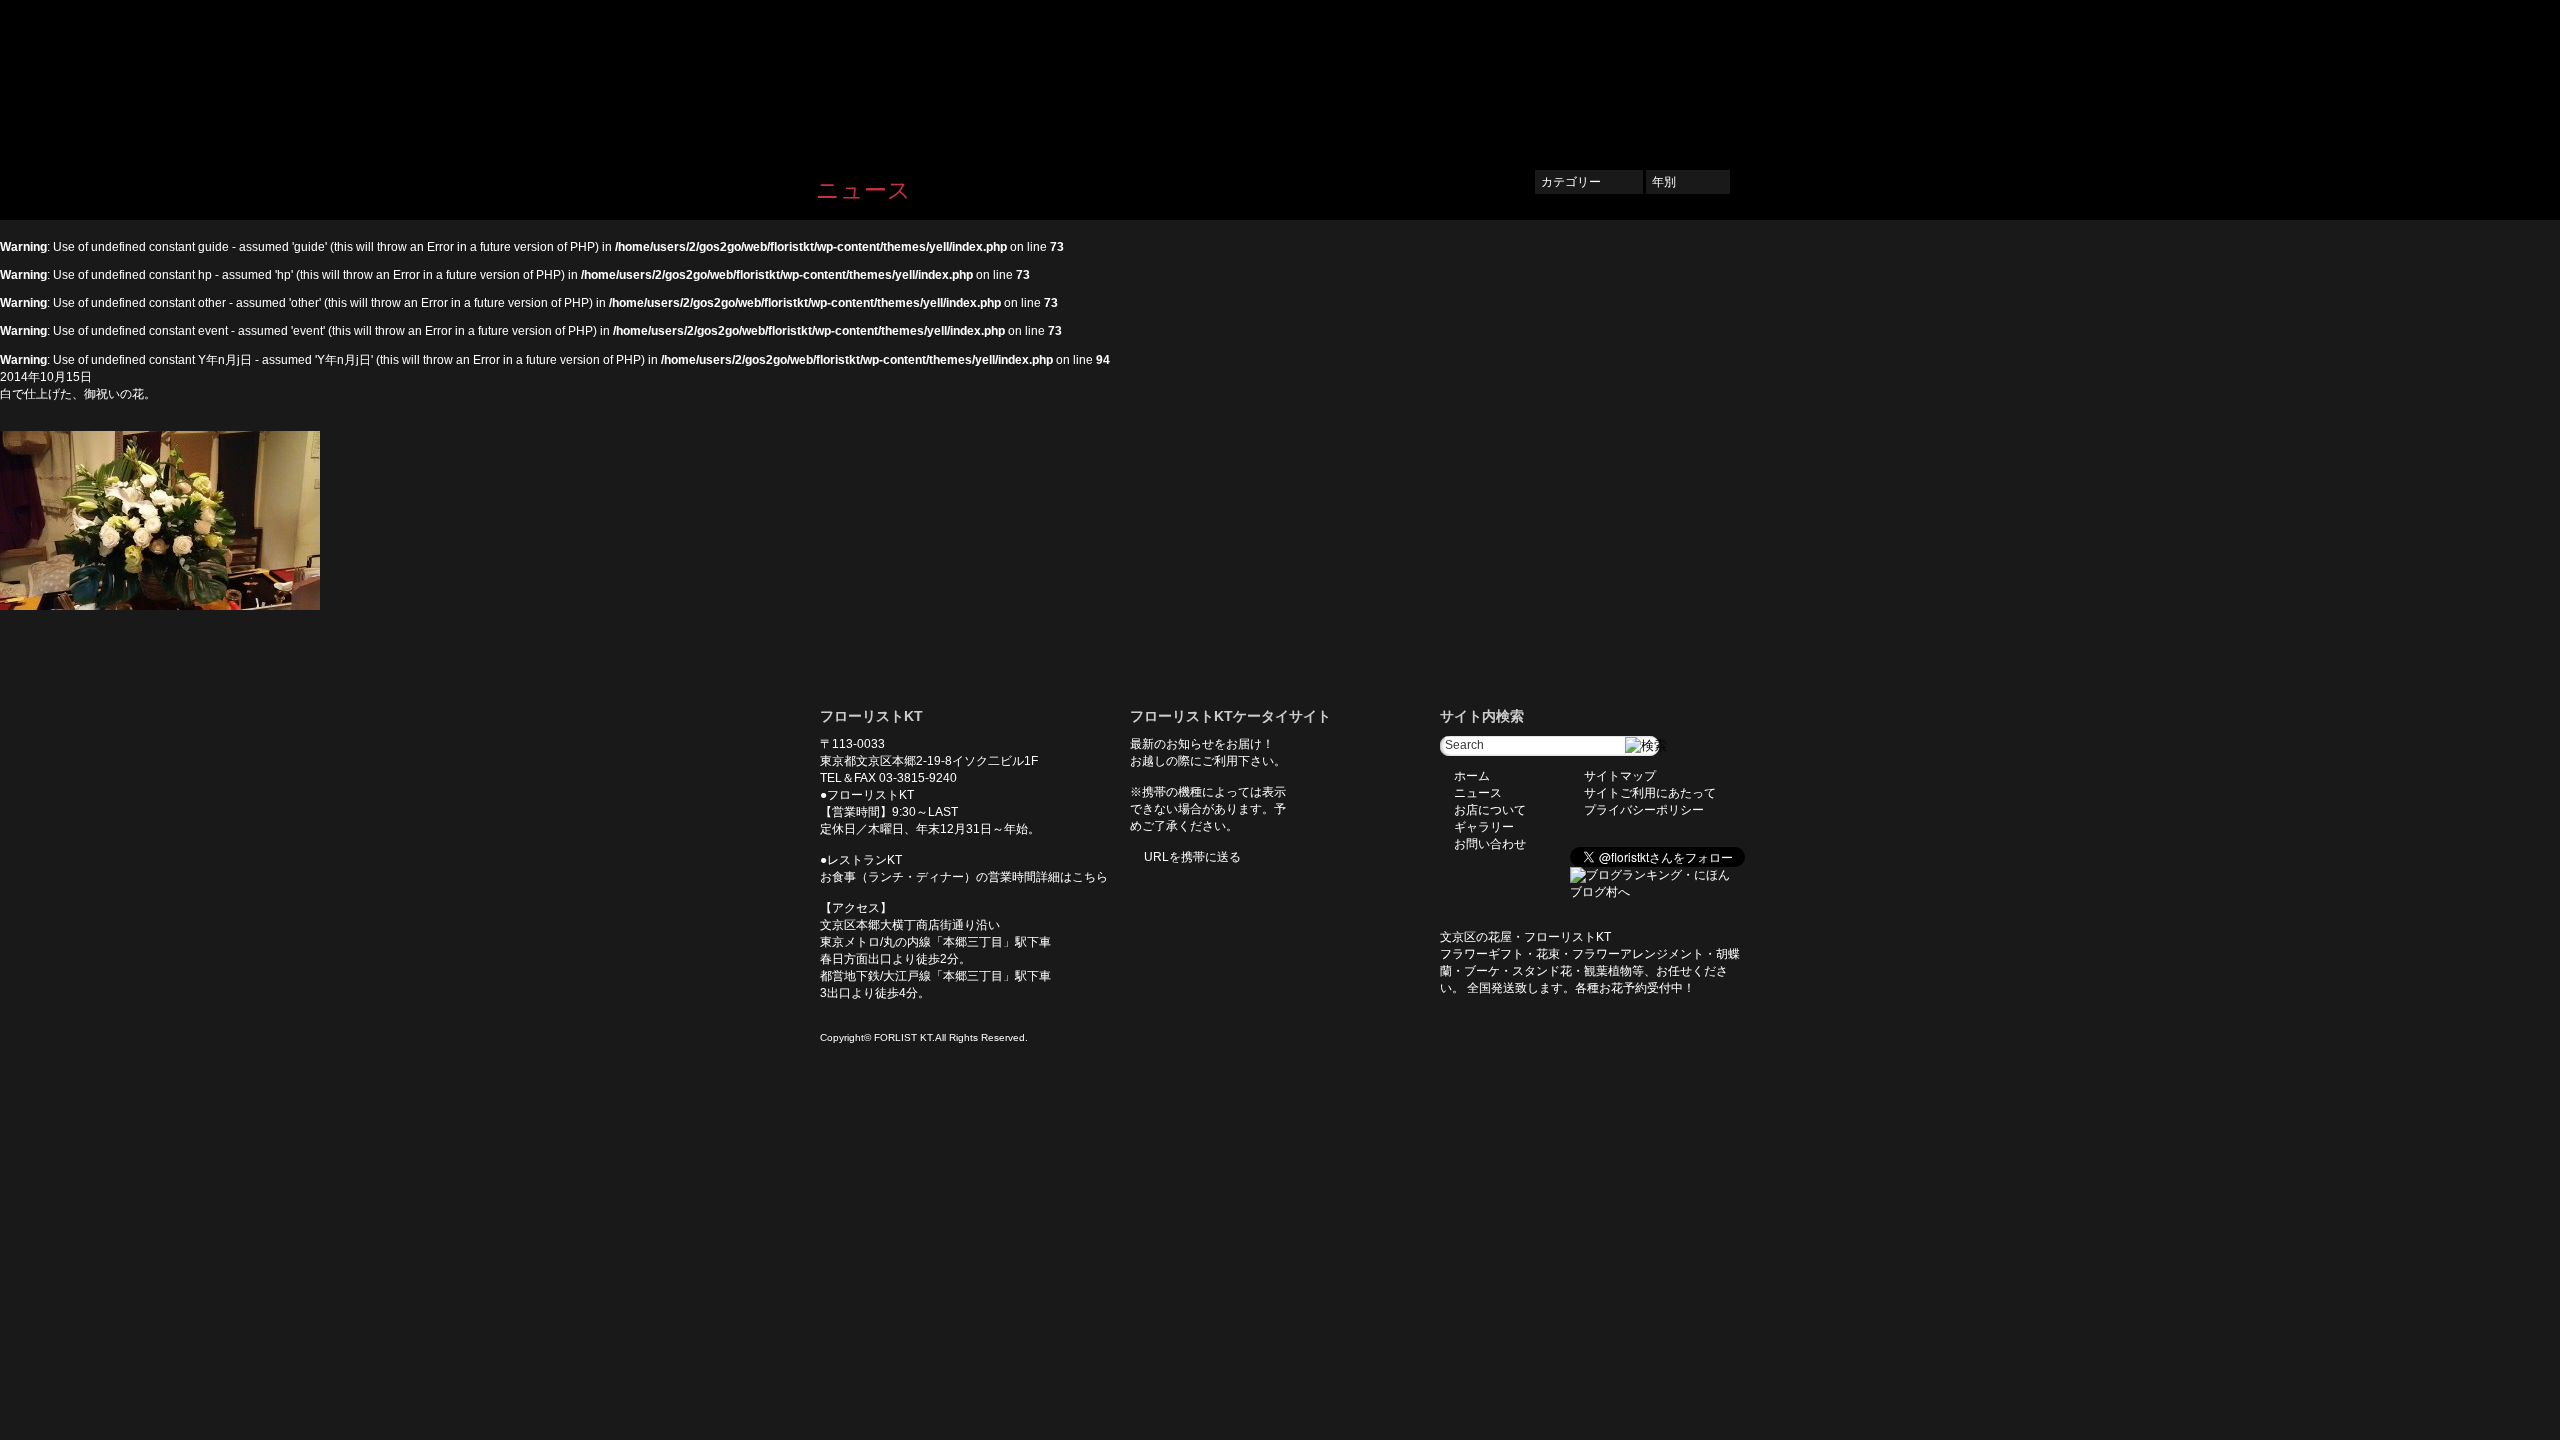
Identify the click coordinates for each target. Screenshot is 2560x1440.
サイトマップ (1620, 776)
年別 (1688, 182)
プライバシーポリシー (1644, 810)
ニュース (1396, 77)
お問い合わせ (1690, 77)
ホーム (1321, 77)
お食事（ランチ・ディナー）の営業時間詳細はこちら (964, 877)
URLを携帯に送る (1192, 857)
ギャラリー (1590, 77)
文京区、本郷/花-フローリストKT (920, 76)
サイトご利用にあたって (1650, 793)
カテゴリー (1589, 182)
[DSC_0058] (160, 606)
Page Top (910, 640)
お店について (1490, 77)
